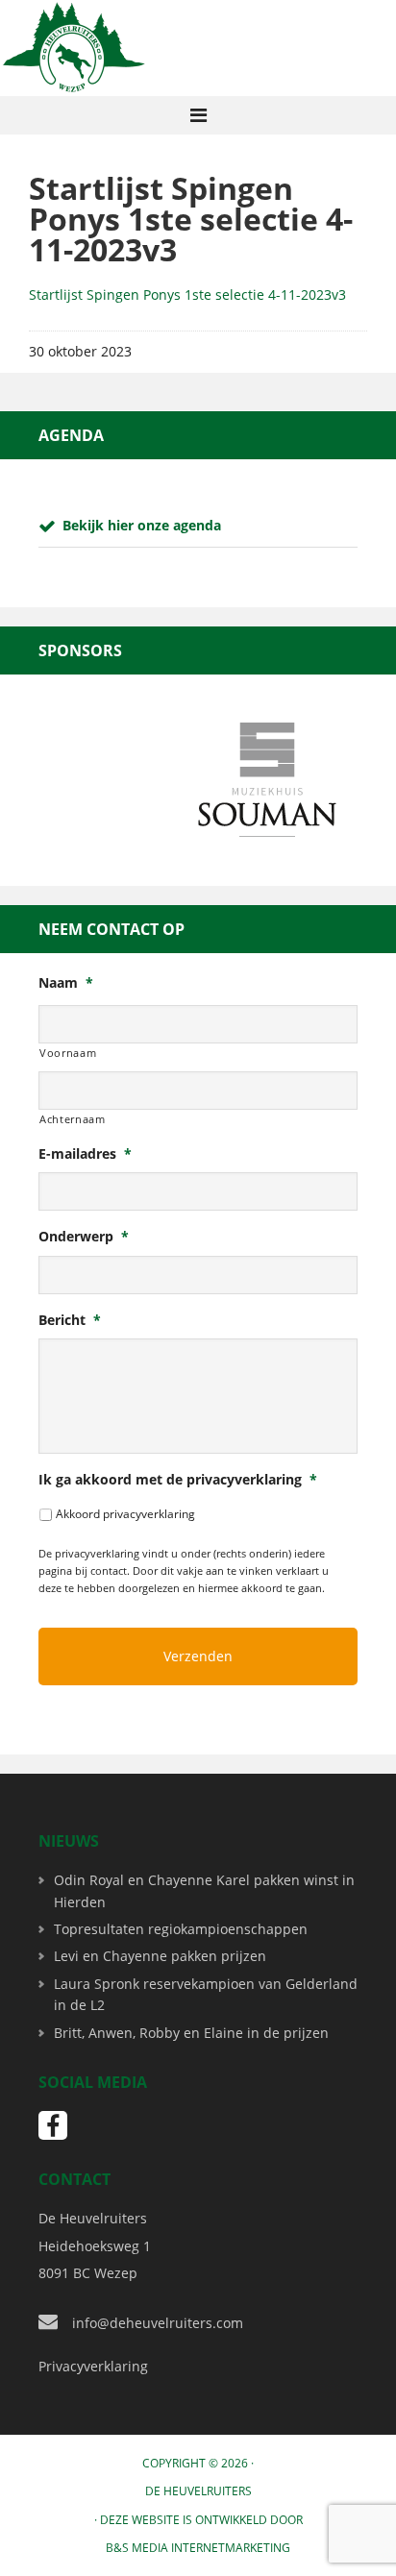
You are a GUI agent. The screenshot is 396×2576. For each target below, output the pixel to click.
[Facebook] (53, 2125)
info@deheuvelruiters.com (158, 2323)
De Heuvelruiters (198, 2491)
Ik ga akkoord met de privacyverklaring (178, 1480)
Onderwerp (84, 1237)
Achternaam (73, 1119)
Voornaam (68, 1053)
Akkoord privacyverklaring (125, 1514)
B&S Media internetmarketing (198, 2548)
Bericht (70, 1320)
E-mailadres (85, 1154)
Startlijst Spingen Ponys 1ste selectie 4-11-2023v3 (187, 294)
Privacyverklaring (93, 2366)
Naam (66, 983)
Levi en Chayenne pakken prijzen (160, 1956)
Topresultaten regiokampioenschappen (181, 1929)
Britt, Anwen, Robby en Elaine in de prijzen (191, 2033)
